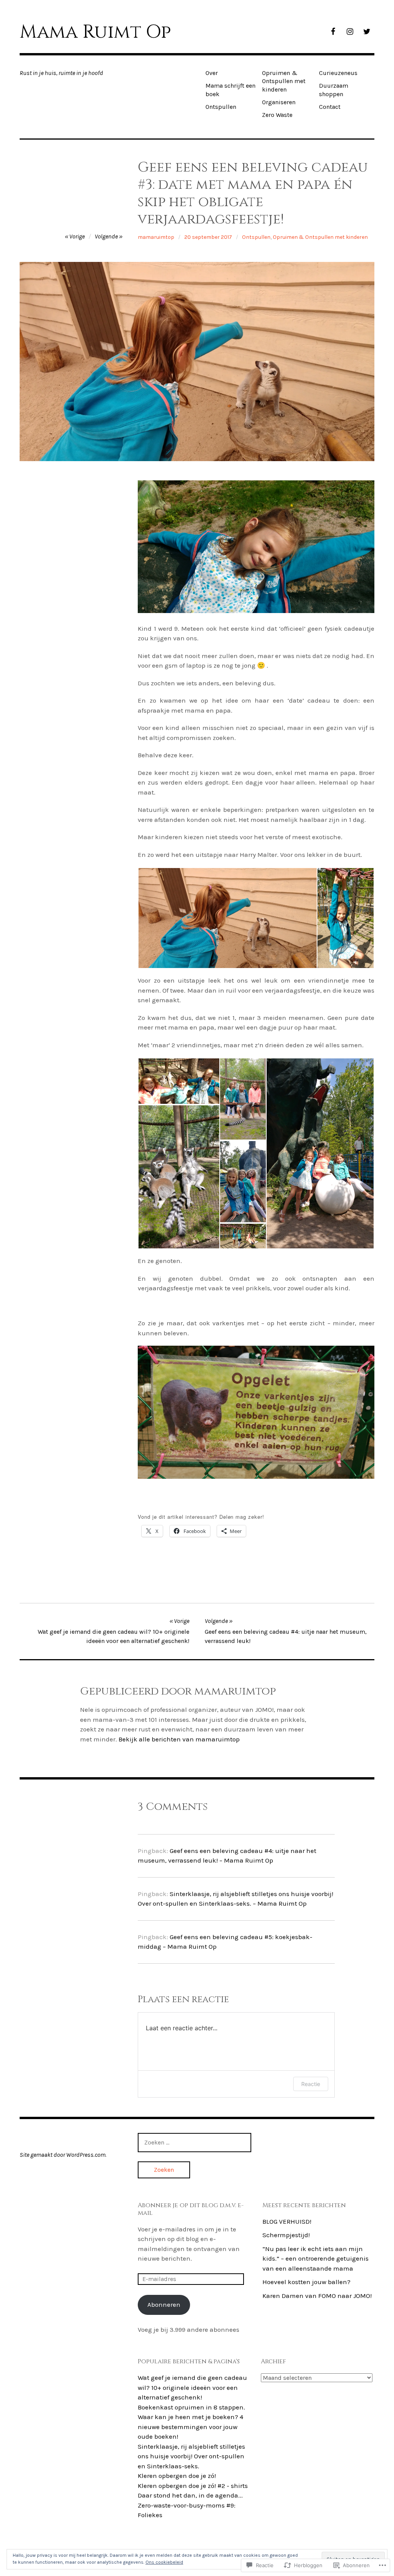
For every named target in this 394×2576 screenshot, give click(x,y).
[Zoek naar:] (194, 2142)
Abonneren (164, 2304)
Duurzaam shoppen (334, 90)
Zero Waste (277, 115)
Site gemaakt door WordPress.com (63, 2155)
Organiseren (279, 102)
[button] (227, 918)
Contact (330, 107)
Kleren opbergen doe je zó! (177, 2476)
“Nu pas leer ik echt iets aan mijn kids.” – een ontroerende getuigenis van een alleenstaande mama (316, 2259)
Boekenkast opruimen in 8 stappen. (191, 2407)
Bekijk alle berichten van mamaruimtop (179, 1739)
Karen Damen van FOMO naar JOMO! (317, 2296)
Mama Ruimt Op (95, 32)
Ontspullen (221, 107)
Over (212, 73)
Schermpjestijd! (286, 2235)
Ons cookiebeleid (164, 2562)
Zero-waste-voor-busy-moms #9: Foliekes (187, 2510)
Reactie (311, 2084)
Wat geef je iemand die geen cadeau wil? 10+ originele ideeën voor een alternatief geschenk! (192, 2387)
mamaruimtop (156, 237)
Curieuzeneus (338, 73)
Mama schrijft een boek (230, 90)
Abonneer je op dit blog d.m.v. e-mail (191, 2209)
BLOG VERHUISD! (287, 2221)
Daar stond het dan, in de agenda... (190, 2495)
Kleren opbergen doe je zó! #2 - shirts (193, 2486)
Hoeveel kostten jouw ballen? (306, 2282)
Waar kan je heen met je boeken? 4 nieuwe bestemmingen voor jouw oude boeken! (190, 2427)
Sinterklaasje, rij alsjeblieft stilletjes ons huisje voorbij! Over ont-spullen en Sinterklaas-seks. (191, 2456)
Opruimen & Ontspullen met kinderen (284, 81)
